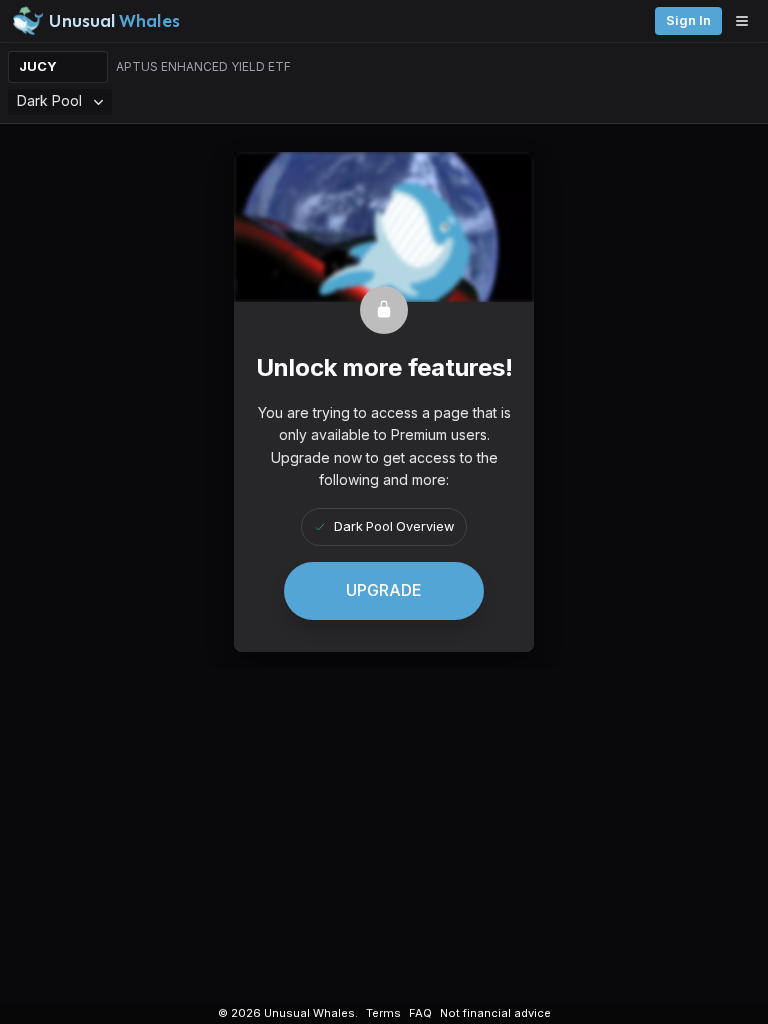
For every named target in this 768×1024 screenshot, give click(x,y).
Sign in (688, 20)
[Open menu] (747, 21)
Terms (383, 1013)
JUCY (38, 66)
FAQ (420, 1013)
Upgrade (384, 590)
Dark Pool (49, 100)
